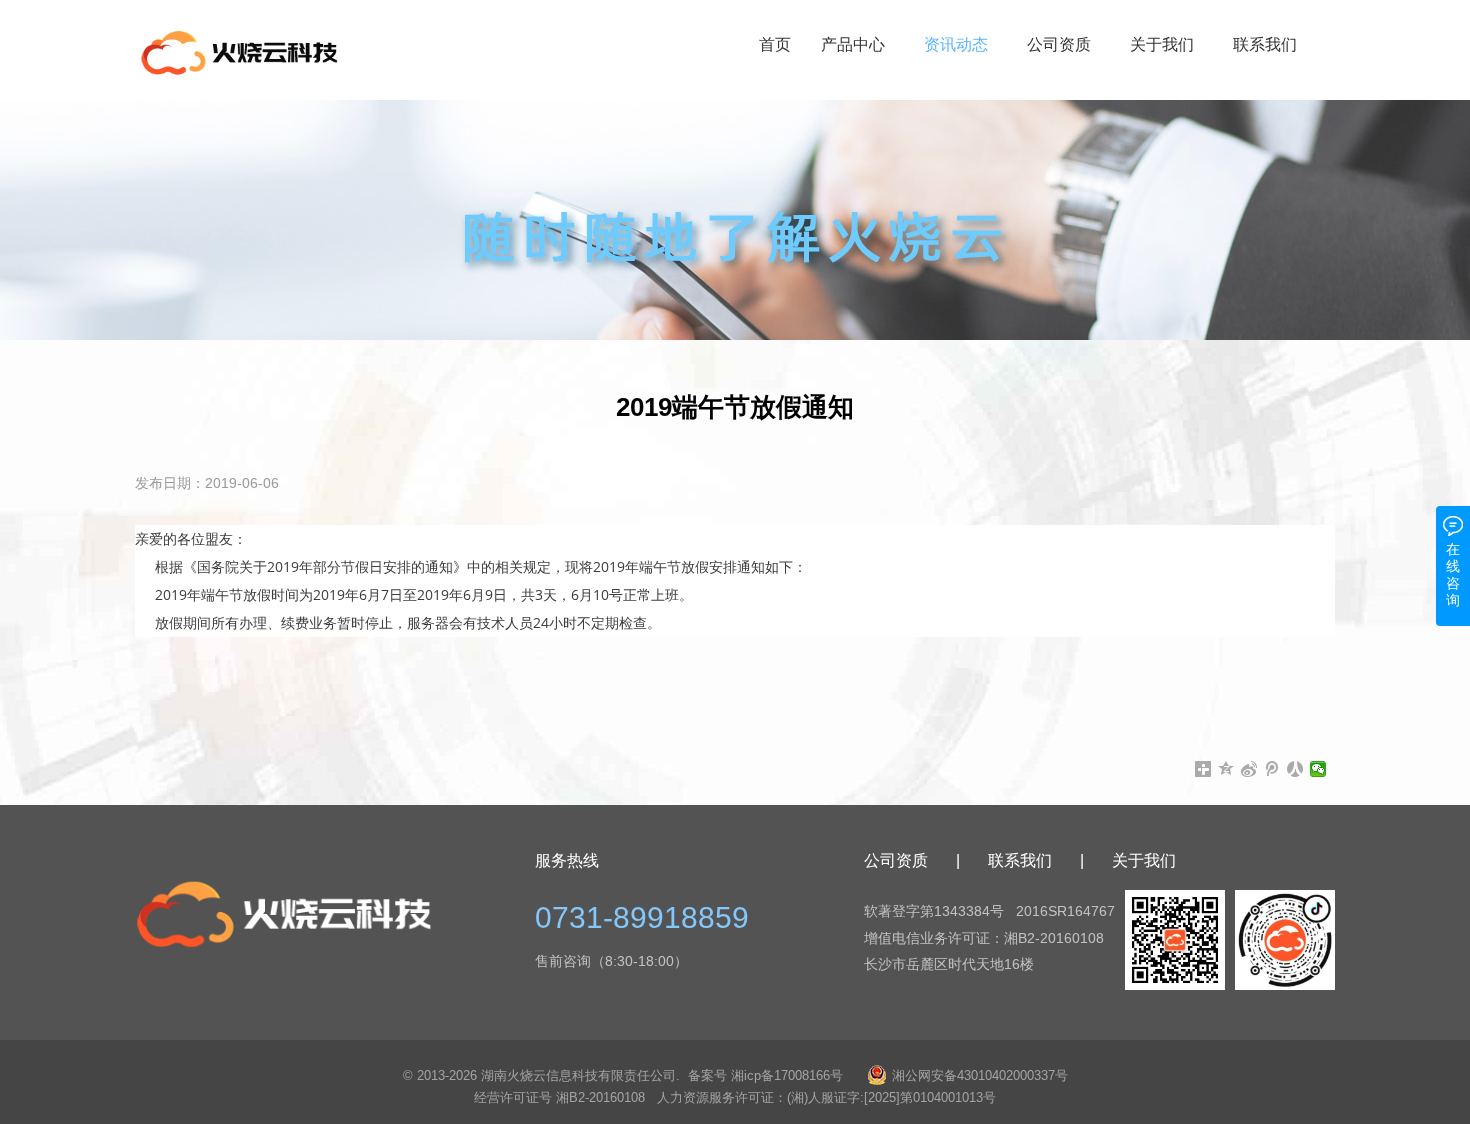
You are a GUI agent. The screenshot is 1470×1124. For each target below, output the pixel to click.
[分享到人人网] (1295, 769)
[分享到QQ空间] (1226, 769)
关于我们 (1162, 44)
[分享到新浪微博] (1249, 769)
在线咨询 (1453, 574)
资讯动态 (956, 44)
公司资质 (1059, 44)
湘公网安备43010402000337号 (980, 1075)
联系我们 (1265, 44)
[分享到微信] (1318, 769)
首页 (775, 44)
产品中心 (853, 44)
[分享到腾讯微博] (1272, 769)
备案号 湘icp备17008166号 (765, 1075)
